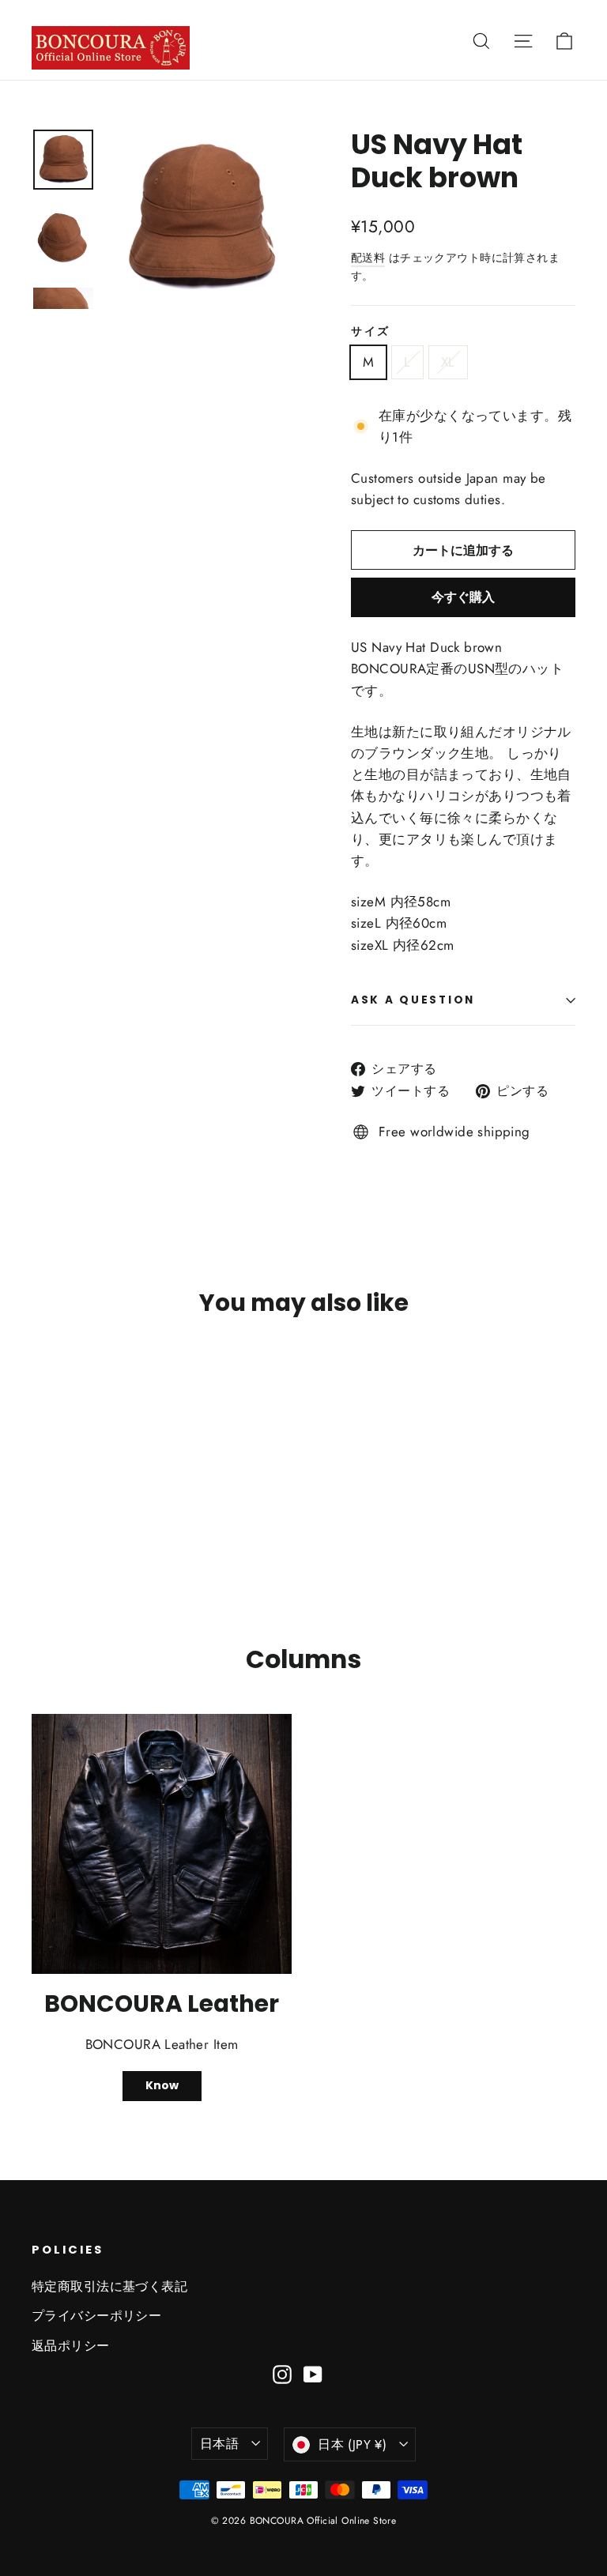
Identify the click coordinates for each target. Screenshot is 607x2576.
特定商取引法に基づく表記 (109, 2286)
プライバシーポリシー (96, 2316)
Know (162, 2085)
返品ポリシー (71, 2346)
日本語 (219, 2444)
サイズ (371, 332)
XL (448, 362)
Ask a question (413, 1000)
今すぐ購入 (463, 597)
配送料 (368, 258)
